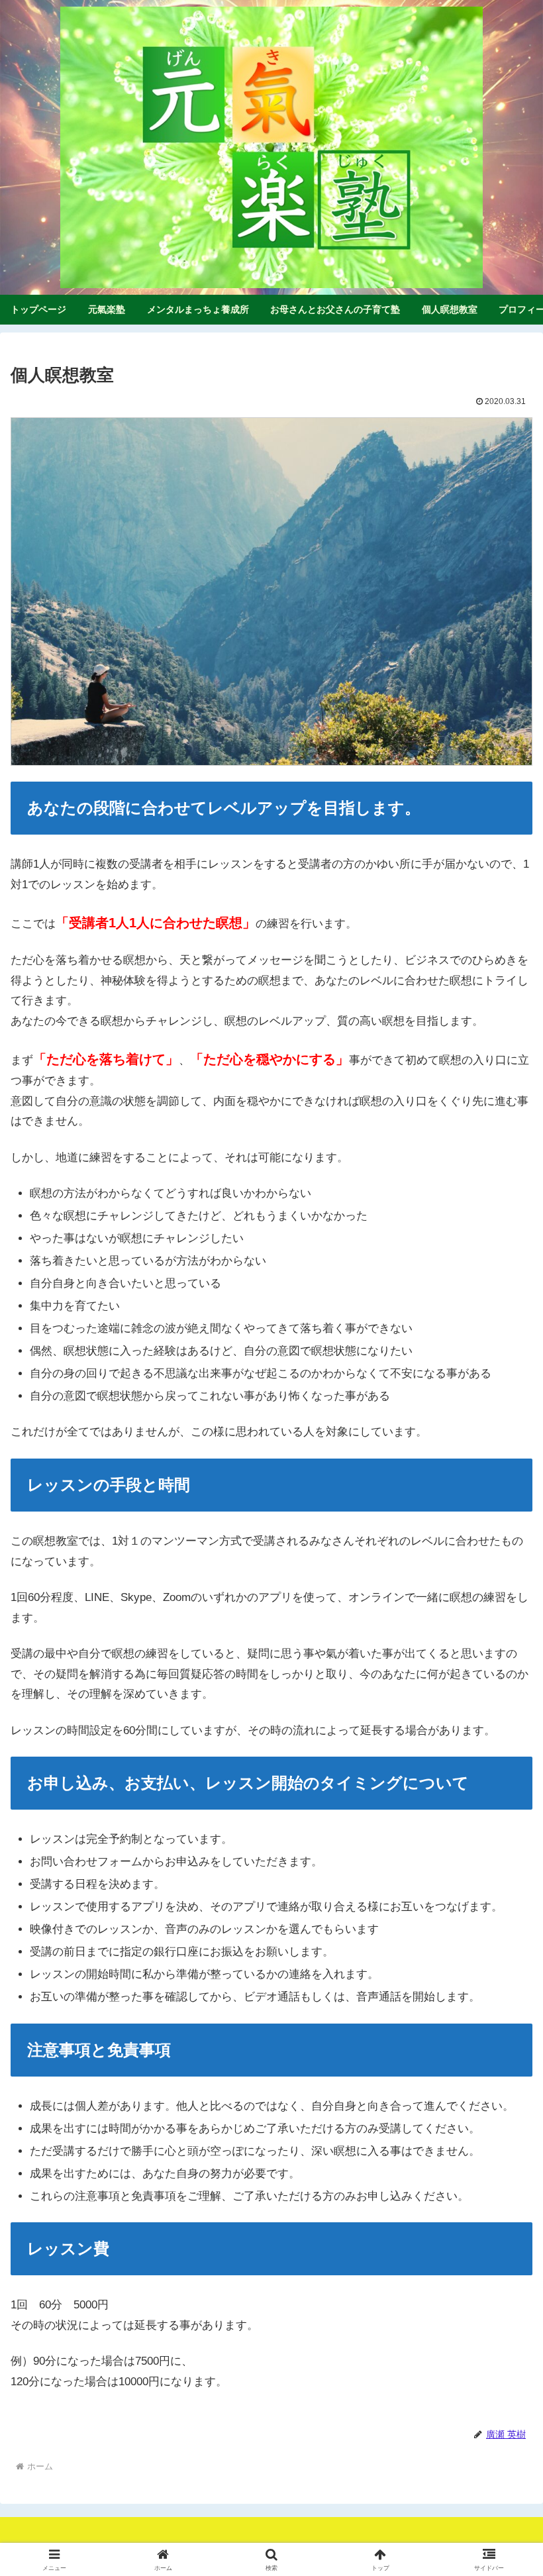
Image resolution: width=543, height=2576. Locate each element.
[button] (502, 1980)
